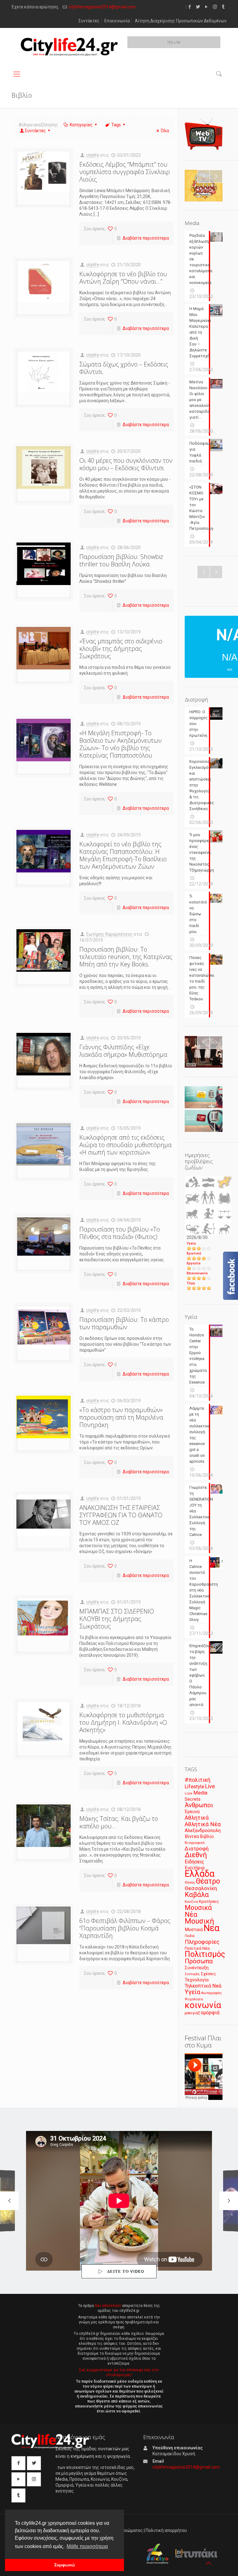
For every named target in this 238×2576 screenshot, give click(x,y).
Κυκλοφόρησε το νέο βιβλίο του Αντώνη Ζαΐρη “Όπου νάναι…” (123, 278)
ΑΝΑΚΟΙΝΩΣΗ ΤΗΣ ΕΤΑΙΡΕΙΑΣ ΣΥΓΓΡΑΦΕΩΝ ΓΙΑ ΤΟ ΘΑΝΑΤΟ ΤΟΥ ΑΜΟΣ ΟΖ (121, 1515)
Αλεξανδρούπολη (203, 1831)
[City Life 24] (69, 47)
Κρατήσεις (209, 1901)
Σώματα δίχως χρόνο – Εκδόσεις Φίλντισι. (124, 368)
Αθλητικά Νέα (203, 1824)
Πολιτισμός (205, 1954)
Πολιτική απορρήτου (166, 2530)
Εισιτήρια (195, 1868)
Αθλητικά (197, 1818)
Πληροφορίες (202, 1942)
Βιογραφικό (195, 1843)
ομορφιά (210, 2013)
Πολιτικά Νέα (197, 1948)
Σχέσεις (208, 1974)
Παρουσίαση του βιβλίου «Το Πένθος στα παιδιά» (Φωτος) (120, 1233)
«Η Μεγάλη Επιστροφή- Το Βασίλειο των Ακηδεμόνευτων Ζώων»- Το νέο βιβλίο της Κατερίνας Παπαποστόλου (121, 744)
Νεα (212, 1928)
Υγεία (191, 1243)
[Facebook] (190, 7)
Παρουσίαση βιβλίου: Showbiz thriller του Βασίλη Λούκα (121, 560)
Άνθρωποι (199, 1805)
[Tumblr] (223, 7)
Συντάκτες (89, 21)
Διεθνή (196, 1855)
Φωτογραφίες (212, 1993)
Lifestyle (194, 1787)
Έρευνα (192, 1812)
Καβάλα (197, 1895)
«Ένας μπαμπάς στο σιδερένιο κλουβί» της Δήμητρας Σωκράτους (121, 649)
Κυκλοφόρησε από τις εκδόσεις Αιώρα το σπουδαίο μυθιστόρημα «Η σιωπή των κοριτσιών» (126, 1145)
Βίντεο (192, 1836)
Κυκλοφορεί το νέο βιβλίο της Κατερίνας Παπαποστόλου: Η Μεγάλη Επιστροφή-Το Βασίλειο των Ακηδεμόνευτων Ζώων (123, 855)
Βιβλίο (207, 1837)
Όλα (165, 131)
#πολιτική (198, 1780)
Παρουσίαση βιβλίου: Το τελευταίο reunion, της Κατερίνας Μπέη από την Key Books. (126, 957)
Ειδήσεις (194, 1862)
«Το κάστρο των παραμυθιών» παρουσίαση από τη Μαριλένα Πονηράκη (121, 1417)
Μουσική (199, 1921)
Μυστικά (194, 1930)
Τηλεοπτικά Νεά (203, 1986)
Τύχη (191, 1283)
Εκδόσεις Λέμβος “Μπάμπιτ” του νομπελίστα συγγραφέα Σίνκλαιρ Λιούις (125, 172)
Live (210, 1786)
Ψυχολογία (194, 1999)
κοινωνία (203, 2005)
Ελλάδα (200, 1874)
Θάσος (190, 1882)
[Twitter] (198, 7)
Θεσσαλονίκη (201, 1888)
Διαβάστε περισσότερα (146, 238)
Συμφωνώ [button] (65, 2565)
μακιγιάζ (192, 2013)
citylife (93, 155)
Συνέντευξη (197, 1968)
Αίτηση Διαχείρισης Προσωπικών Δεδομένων (181, 21)
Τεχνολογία (197, 1980)
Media (200, 1793)
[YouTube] (207, 7)
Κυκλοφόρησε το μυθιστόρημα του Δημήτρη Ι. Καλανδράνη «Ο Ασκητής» (123, 1722)
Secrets (193, 1799)
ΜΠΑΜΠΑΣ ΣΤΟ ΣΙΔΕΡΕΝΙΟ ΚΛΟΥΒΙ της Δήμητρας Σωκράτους (117, 1619)
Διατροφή (197, 1849)
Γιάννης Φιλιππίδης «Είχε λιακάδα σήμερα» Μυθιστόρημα (123, 1051)
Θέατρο (208, 1881)
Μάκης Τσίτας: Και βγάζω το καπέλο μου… (119, 1822)
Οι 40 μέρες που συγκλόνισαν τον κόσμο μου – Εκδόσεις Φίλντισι (126, 464)
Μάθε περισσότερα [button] (87, 2546)
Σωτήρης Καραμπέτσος (109, 934)
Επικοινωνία (117, 21)
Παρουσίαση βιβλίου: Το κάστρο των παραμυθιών (124, 1323)
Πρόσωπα (199, 1961)
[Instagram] (215, 7)
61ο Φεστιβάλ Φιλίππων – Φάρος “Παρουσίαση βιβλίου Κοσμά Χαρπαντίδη (125, 1928)
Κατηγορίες (81, 125)
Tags (116, 125)
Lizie (189, 1793)
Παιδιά (190, 1936)
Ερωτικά (194, 1253)
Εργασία (194, 1263)
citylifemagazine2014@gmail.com (102, 7)
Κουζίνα (191, 1902)
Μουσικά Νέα (198, 1911)
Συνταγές (192, 1974)
